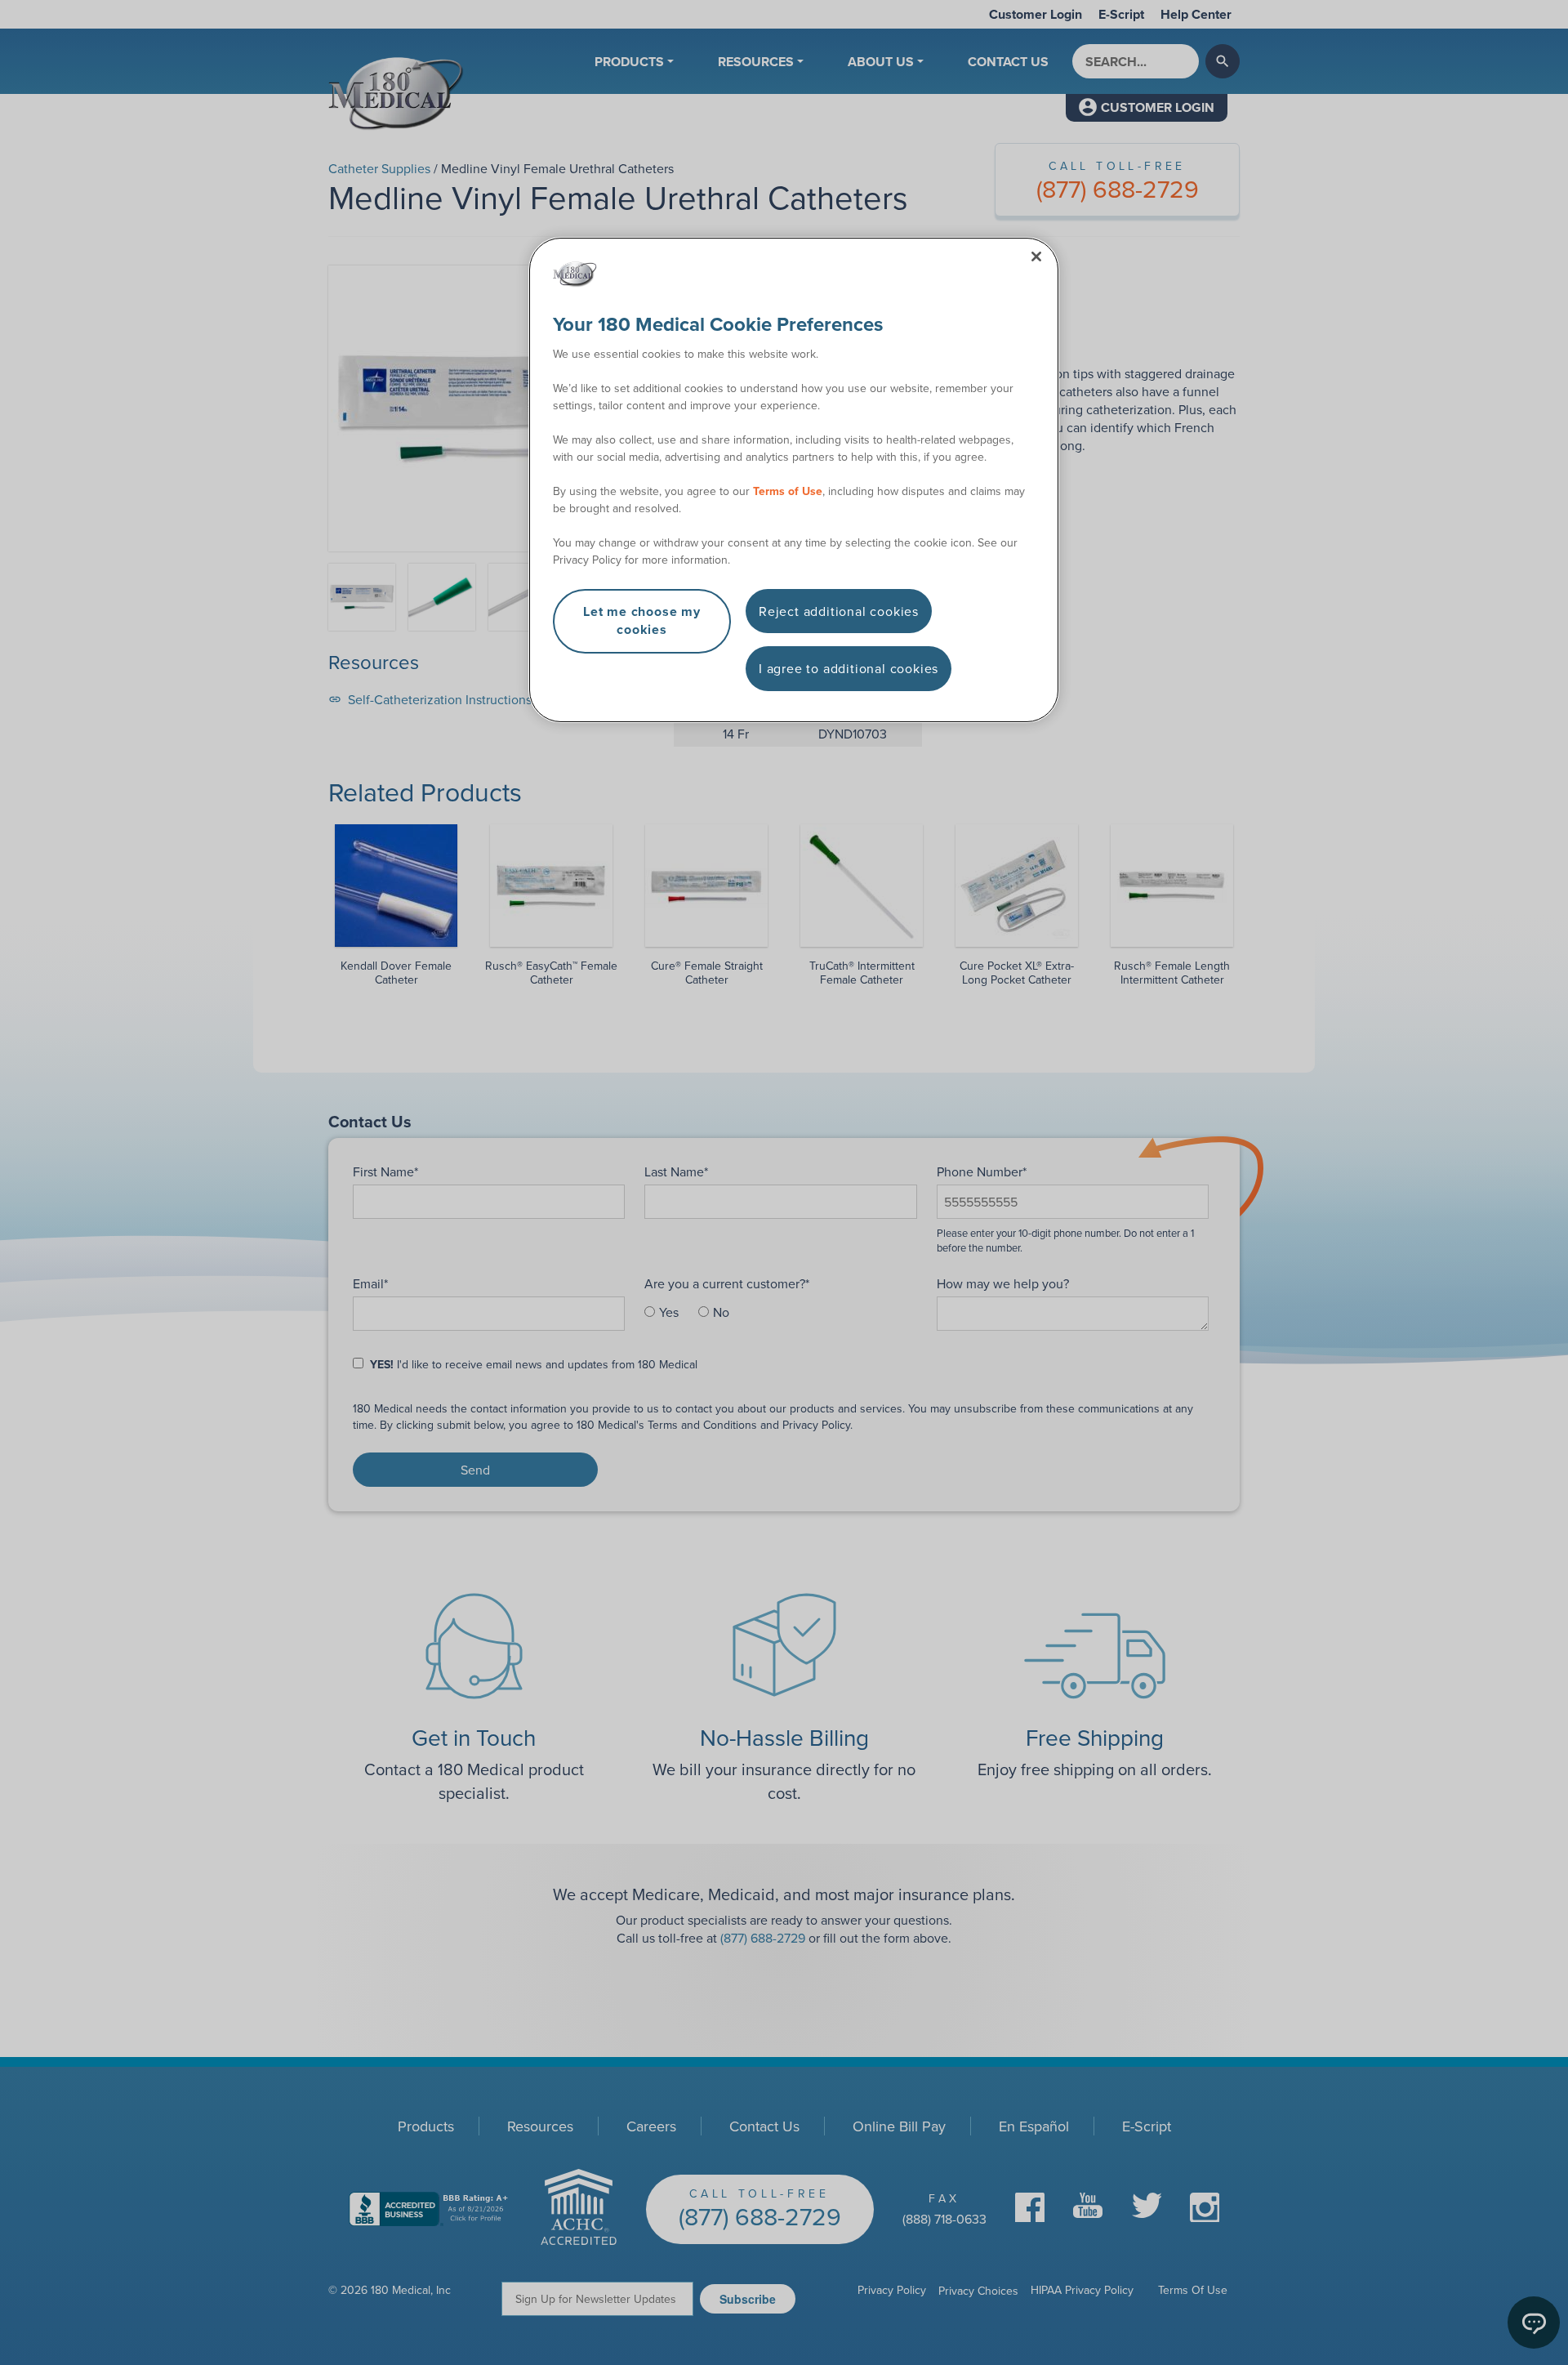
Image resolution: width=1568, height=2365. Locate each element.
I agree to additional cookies (849, 668)
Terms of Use (788, 491)
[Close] (1036, 257)
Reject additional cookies (839, 611)
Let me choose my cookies (642, 620)
